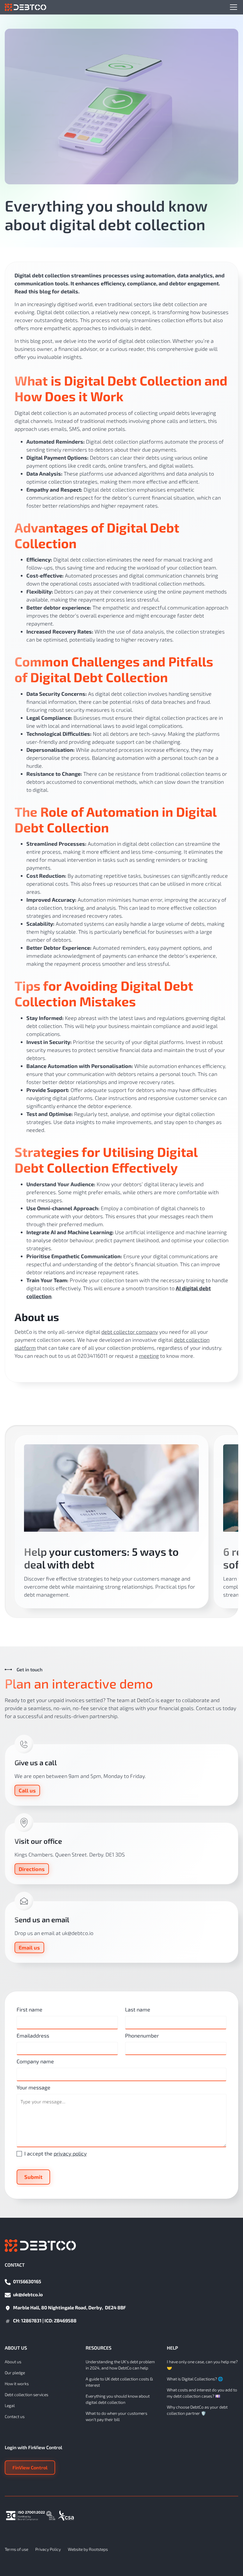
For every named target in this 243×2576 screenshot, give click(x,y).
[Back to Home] (25, 7)
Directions (32, 1869)
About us (13, 2362)
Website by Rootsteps (88, 2549)
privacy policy (70, 2153)
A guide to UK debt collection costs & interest (119, 2382)
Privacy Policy (48, 2549)
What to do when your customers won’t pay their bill (116, 2416)
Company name (35, 2061)
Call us (27, 1790)
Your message (33, 2087)
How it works (17, 2384)
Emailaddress (33, 2035)
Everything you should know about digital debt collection (118, 2399)
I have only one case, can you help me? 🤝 (202, 2365)
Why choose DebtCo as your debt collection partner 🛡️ (197, 2410)
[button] (232, 7)
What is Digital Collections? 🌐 (195, 2379)
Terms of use (16, 2549)
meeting (149, 1356)
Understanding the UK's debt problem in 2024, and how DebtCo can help (120, 2365)
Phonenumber (142, 2035)
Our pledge (15, 2373)
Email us (29, 1947)
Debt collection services (27, 2394)
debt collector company (130, 1332)
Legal (10, 2405)
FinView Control (30, 2467)
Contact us (15, 2416)
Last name (138, 2009)
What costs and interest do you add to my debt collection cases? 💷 (202, 2393)
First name (29, 2009)
